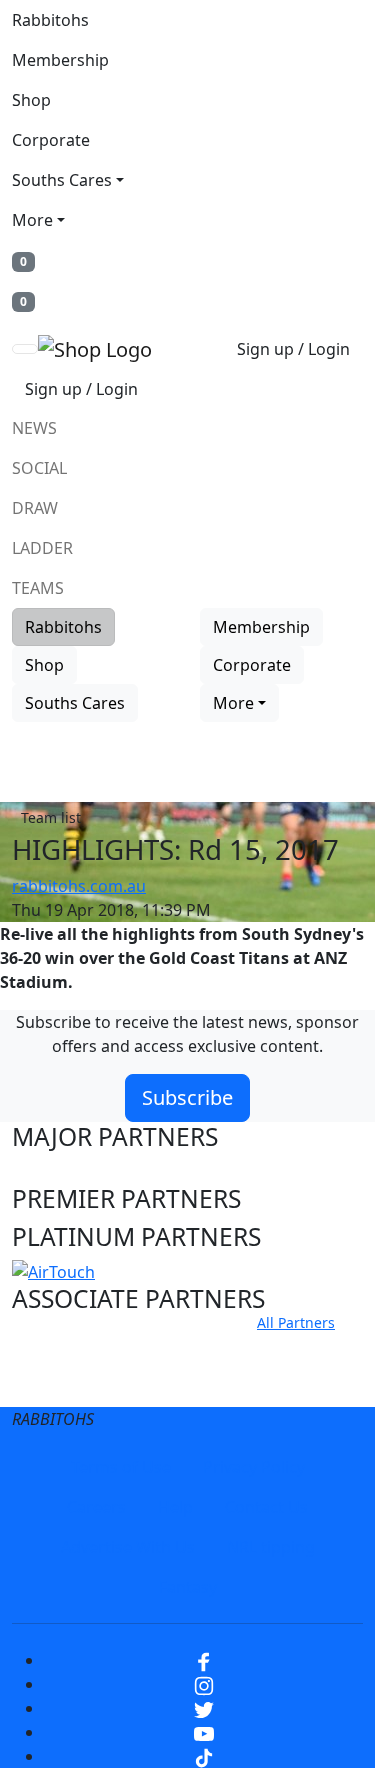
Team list (51, 817)
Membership (60, 60)
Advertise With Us (128, 1547)
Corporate (51, 140)
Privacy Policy (254, 1467)
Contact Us (266, 1507)
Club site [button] (61, 1346)
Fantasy (188, 1587)
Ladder (42, 548)
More (32, 220)
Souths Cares (62, 180)
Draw (35, 508)
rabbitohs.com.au (79, 886)
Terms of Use (121, 1467)
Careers (96, 1507)
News (34, 428)
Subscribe (187, 1097)
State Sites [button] (71, 1384)
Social (39, 468)
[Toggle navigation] (25, 349)
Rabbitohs (50, 20)
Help (175, 1507)
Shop (31, 100)
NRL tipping (271, 1547)
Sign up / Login (293, 349)
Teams (38, 588)
